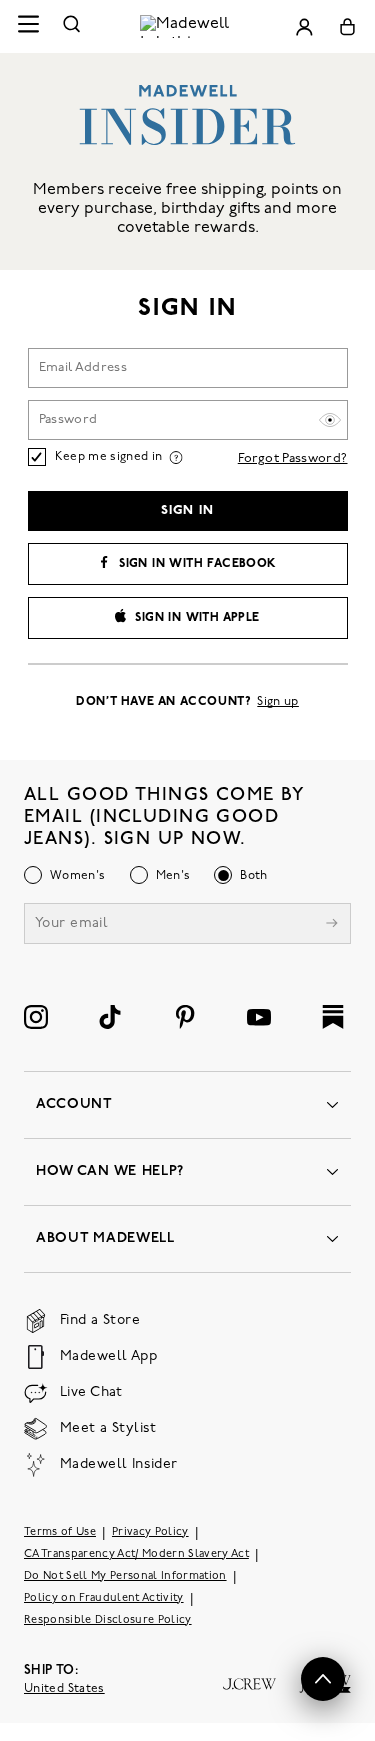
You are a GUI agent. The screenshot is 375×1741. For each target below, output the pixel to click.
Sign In (187, 510)
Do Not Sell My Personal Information (125, 1575)
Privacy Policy (150, 1531)
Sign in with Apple (197, 618)
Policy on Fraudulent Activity (104, 1597)
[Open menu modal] (28, 26)
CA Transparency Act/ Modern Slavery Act (136, 1553)
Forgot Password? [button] (293, 458)
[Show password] (330, 420)
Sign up (278, 702)
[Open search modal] (72, 26)
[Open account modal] (304, 26)
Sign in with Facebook (197, 564)
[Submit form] (332, 924)
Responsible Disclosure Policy (108, 1619)
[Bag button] (347, 26)
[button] (323, 1679)
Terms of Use (60, 1531)
